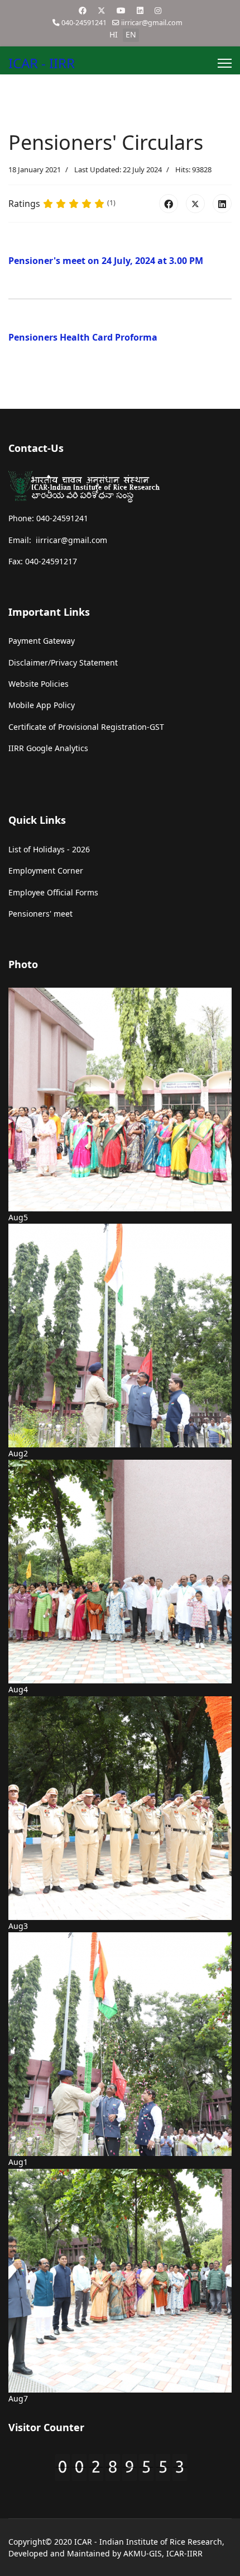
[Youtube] (121, 10)
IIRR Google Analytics (48, 748)
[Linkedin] (140, 10)
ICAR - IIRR (42, 63)
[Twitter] (102, 10)
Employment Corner (46, 871)
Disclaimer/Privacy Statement (63, 662)
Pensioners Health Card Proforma (84, 337)
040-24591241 (84, 23)
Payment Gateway (42, 641)
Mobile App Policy (42, 705)
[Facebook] (83, 10)
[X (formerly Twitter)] (195, 204)
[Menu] (225, 63)
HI (114, 34)
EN (131, 34)
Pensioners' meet (40, 914)
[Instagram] (158, 10)
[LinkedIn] (222, 204)
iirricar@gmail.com (152, 23)
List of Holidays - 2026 (49, 849)
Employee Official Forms (53, 892)
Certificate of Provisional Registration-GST (86, 727)
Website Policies (39, 684)
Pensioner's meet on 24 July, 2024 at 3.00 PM (106, 261)
